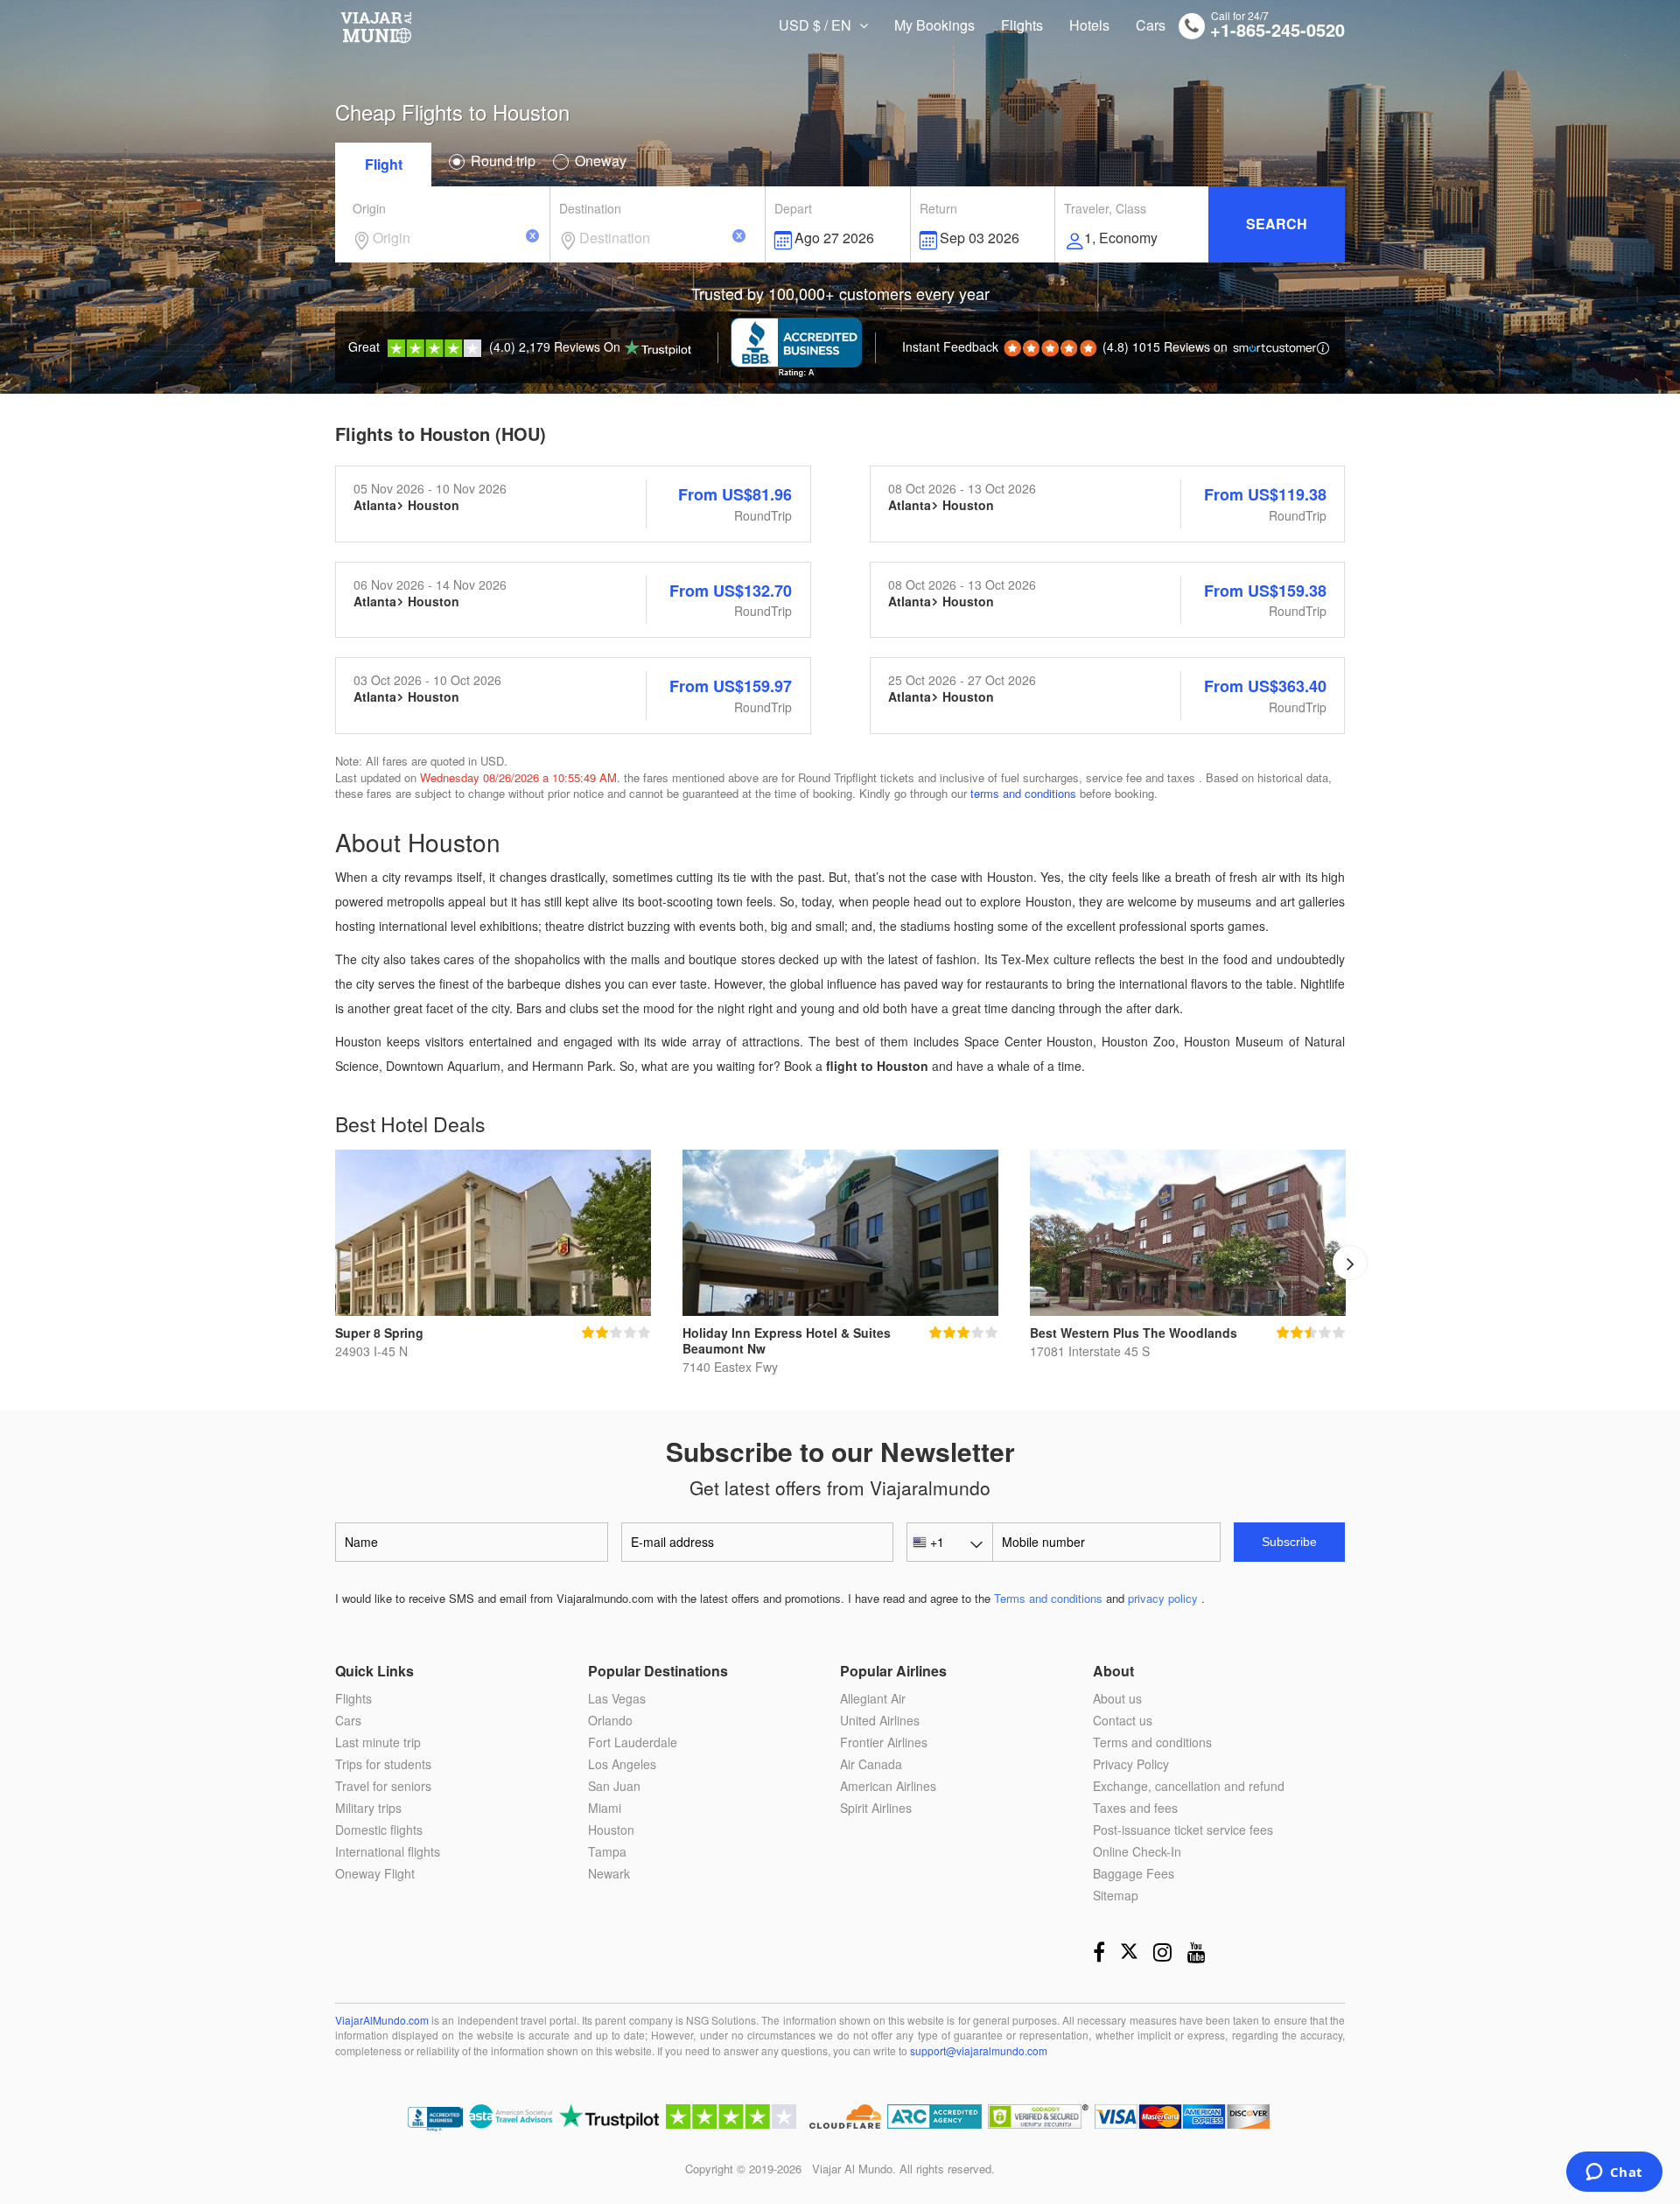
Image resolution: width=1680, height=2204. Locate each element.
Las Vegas (617, 1698)
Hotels (1089, 25)
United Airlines (880, 1720)
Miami (605, 1808)
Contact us (1123, 1720)
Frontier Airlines (884, 1742)
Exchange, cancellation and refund (1189, 1786)
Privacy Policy (1131, 1764)
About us (1117, 1698)
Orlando (610, 1720)
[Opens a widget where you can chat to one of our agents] (1614, 2173)
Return (938, 208)
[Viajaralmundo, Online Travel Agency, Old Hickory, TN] (435, 2120)
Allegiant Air (873, 1698)
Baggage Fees (1134, 1873)
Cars (1151, 25)
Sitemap (1116, 1895)
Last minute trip (378, 1742)
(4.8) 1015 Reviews (1065, 346)
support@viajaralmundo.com (979, 2050)
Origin (369, 208)
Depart (793, 208)
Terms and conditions (1048, 1599)
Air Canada (871, 1764)
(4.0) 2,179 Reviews (484, 346)
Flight (384, 164)
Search (1277, 224)
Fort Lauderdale (633, 1742)
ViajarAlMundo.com (382, 2020)
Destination (590, 208)
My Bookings (934, 25)
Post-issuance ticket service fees (1183, 1830)
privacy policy (1163, 1599)
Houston (611, 1830)
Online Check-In (1137, 1851)
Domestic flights (379, 1830)
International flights (388, 1851)
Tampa (607, 1851)
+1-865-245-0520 (1277, 30)
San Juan (614, 1786)
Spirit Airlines (876, 1808)
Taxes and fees (1135, 1808)
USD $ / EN (817, 25)
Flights (1022, 25)
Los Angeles (622, 1764)
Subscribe (1289, 1542)
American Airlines (888, 1786)
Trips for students (383, 1764)
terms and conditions (1023, 793)
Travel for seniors (383, 1786)
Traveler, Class (1105, 208)
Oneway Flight (375, 1873)
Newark (609, 1873)
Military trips (368, 1808)
